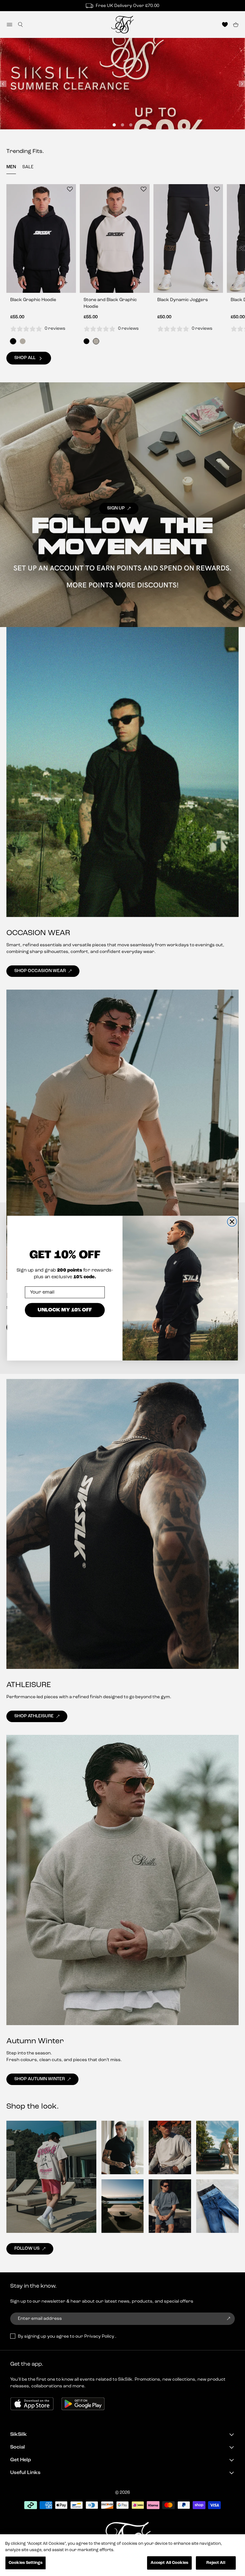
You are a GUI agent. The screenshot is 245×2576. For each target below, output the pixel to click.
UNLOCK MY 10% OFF (65, 1310)
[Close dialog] (232, 1222)
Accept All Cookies (169, 2563)
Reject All (216, 2563)
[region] (122, 2555)
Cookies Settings (26, 2563)
